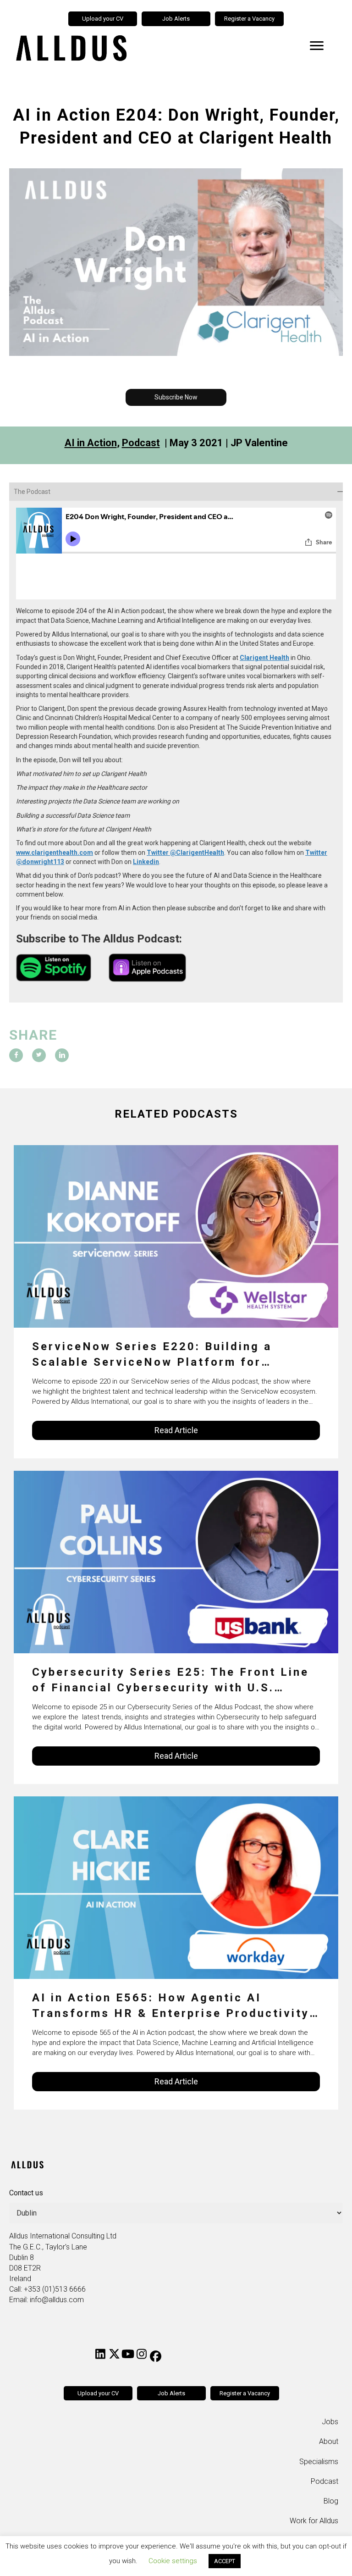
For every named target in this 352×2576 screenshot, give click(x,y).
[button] (176, 397)
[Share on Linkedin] (62, 1055)
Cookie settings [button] (173, 2561)
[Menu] (317, 46)
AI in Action (91, 443)
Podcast (141, 443)
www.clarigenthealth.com (55, 853)
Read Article (176, 1430)
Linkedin (146, 862)
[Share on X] (39, 1055)
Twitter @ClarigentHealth (185, 853)
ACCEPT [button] (225, 2561)
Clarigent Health (264, 658)
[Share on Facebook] (16, 1055)
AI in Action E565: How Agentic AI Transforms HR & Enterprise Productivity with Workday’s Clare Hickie (171, 2006)
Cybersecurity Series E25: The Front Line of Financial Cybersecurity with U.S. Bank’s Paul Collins (170, 1681)
